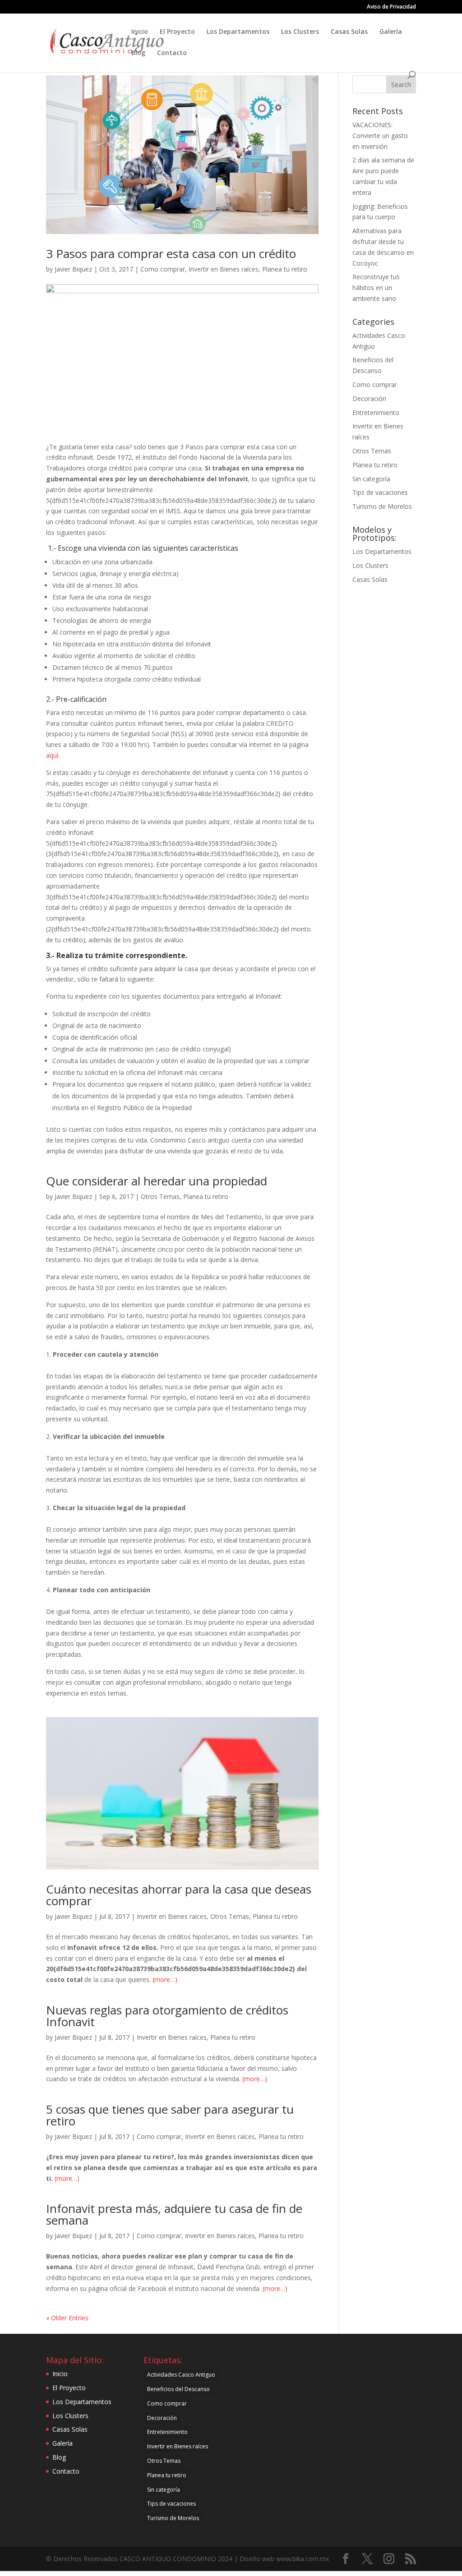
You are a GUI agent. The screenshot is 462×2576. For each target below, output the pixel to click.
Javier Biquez (73, 269)
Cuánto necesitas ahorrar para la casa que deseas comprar (179, 1895)
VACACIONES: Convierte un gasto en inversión (380, 136)
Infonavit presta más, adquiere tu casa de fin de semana (174, 2214)
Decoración (369, 399)
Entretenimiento (376, 412)
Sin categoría (371, 479)
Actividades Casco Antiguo (181, 2375)
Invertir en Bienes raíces (224, 269)
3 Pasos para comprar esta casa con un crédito (171, 253)
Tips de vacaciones (380, 492)
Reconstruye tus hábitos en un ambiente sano (376, 288)
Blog (138, 53)
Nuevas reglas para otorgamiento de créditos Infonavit (167, 2016)
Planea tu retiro (285, 269)
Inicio (140, 32)
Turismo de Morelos (382, 506)
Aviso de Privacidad (391, 7)
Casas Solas (349, 32)
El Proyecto (177, 32)
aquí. (53, 755)
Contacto (172, 53)
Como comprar (163, 269)
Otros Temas (160, 1196)
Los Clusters (300, 32)
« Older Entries (67, 2318)
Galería (391, 32)
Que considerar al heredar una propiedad (157, 1181)
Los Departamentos (238, 32)
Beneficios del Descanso (178, 2389)
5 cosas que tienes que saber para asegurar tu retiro (170, 2115)
